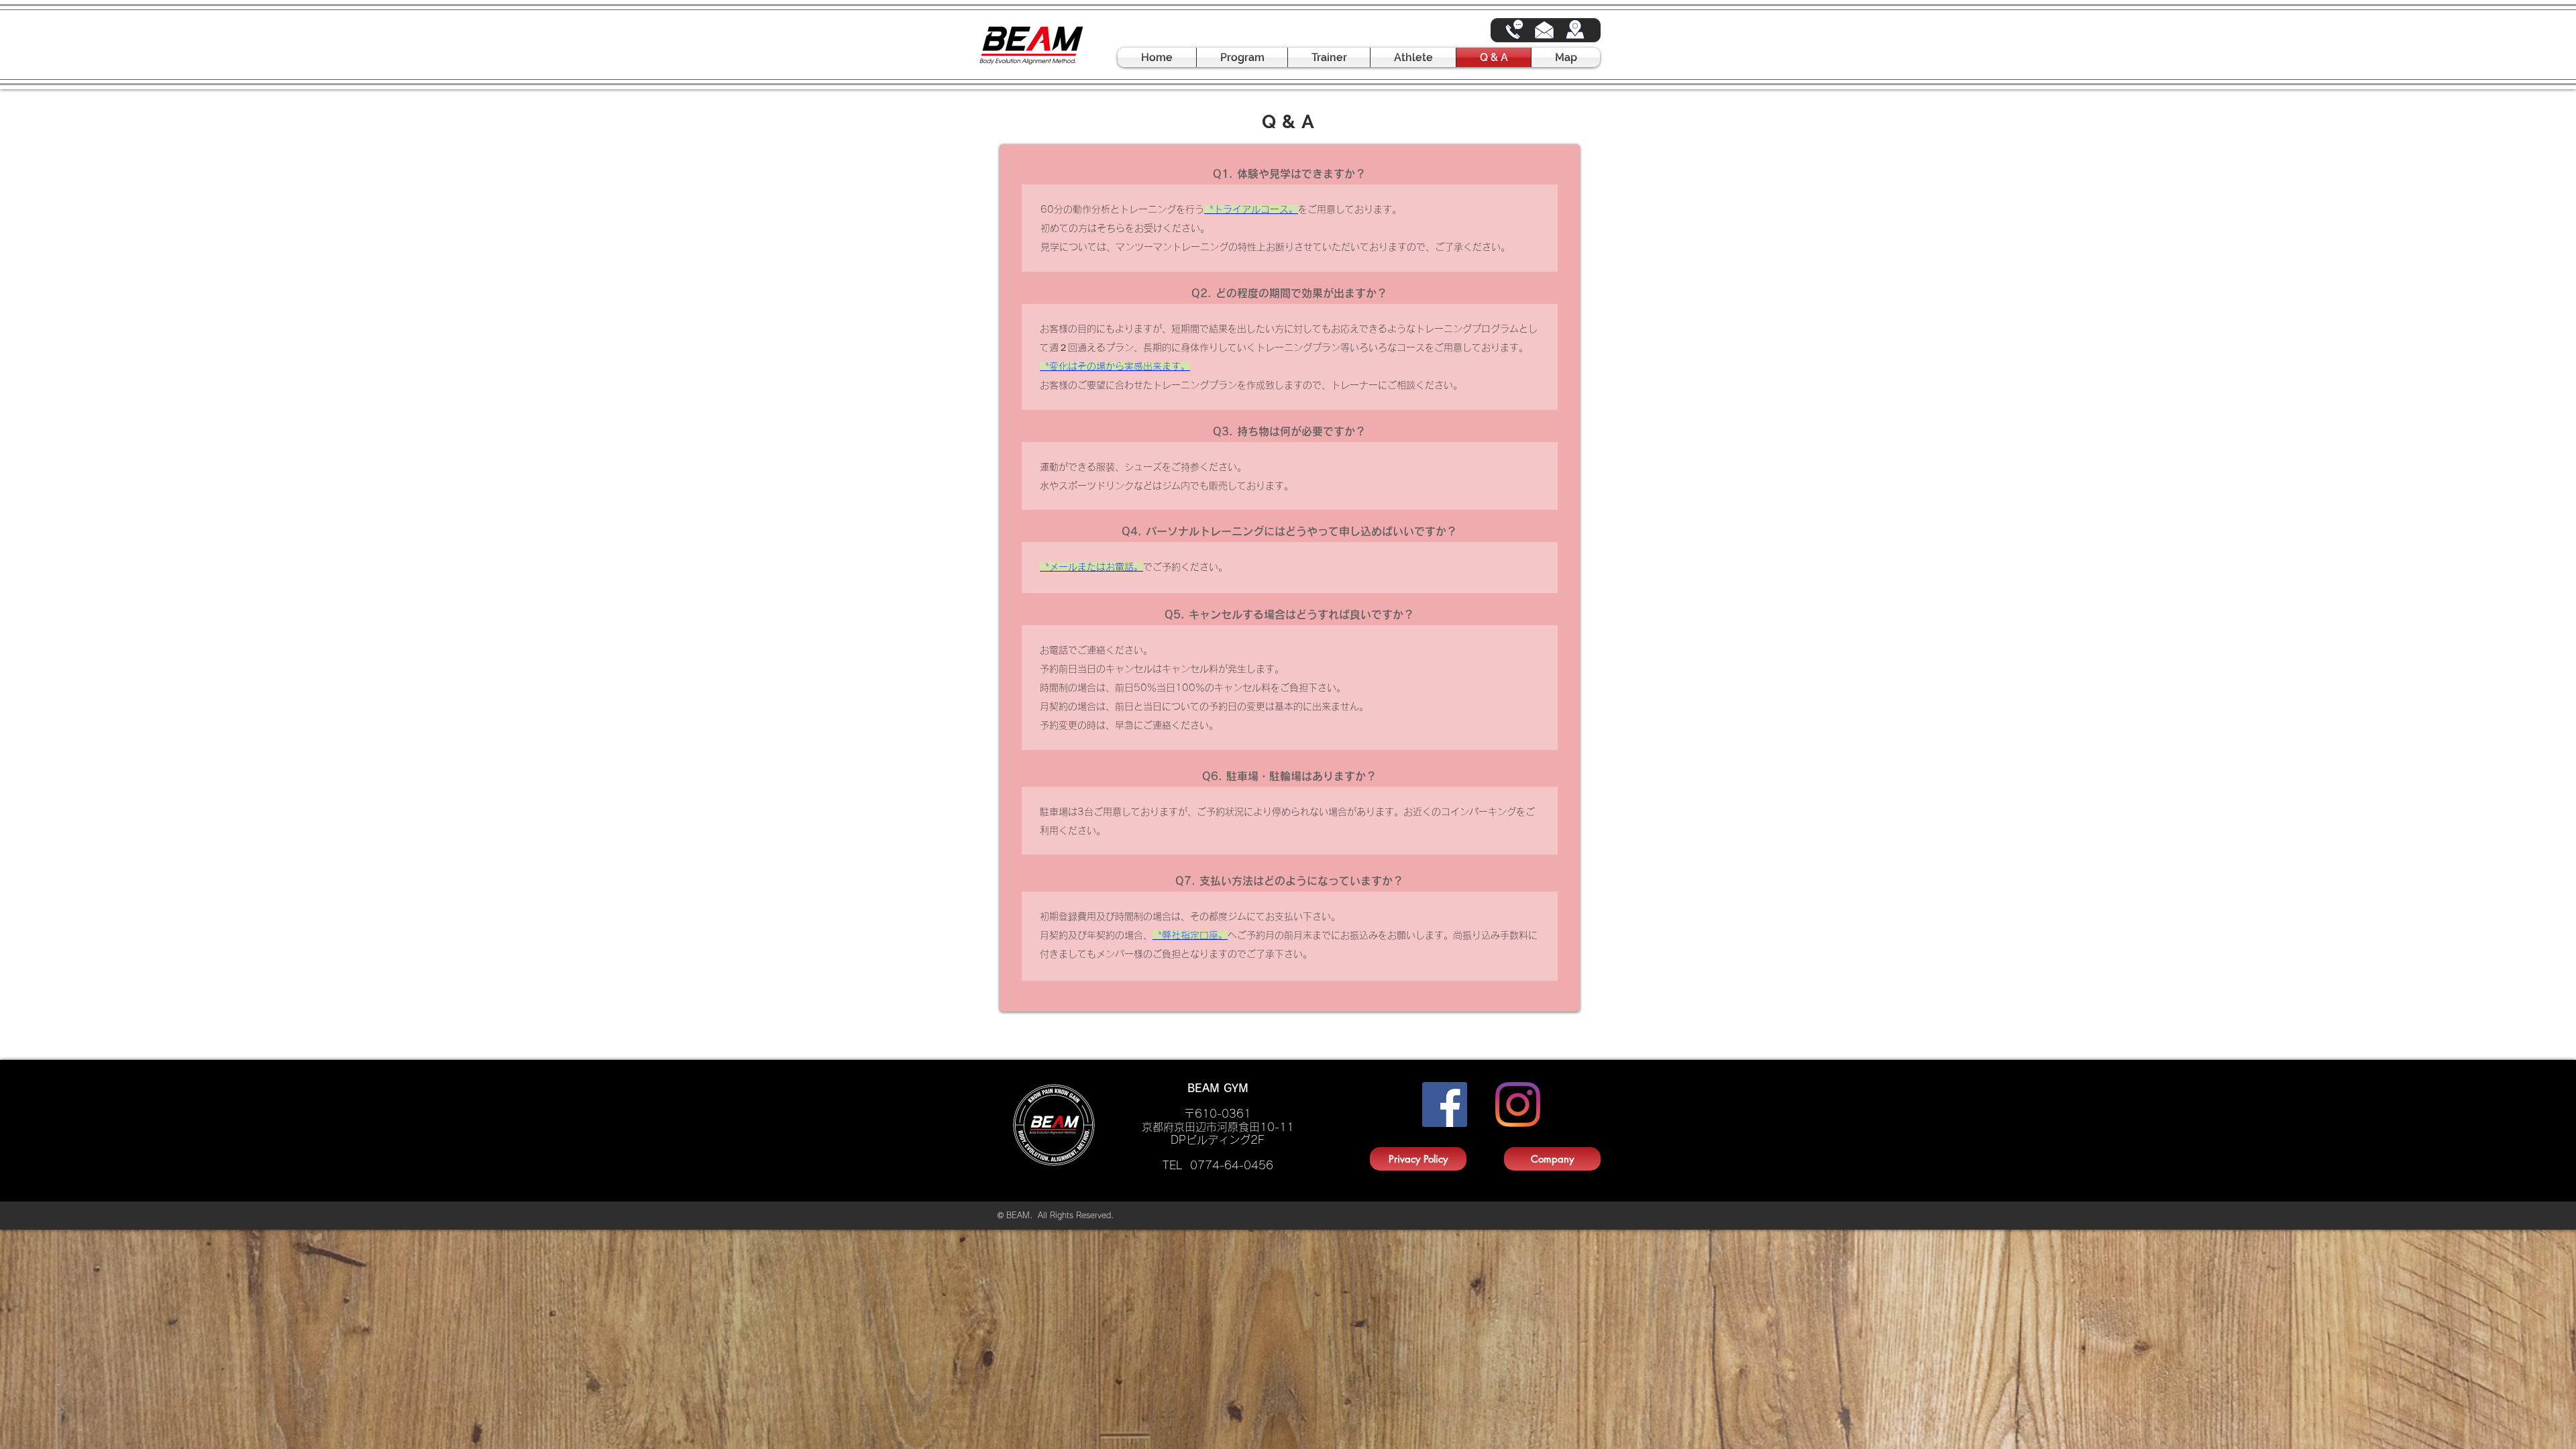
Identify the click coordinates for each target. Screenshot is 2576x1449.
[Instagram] (1518, 1105)
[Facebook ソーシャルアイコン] (1445, 1105)
